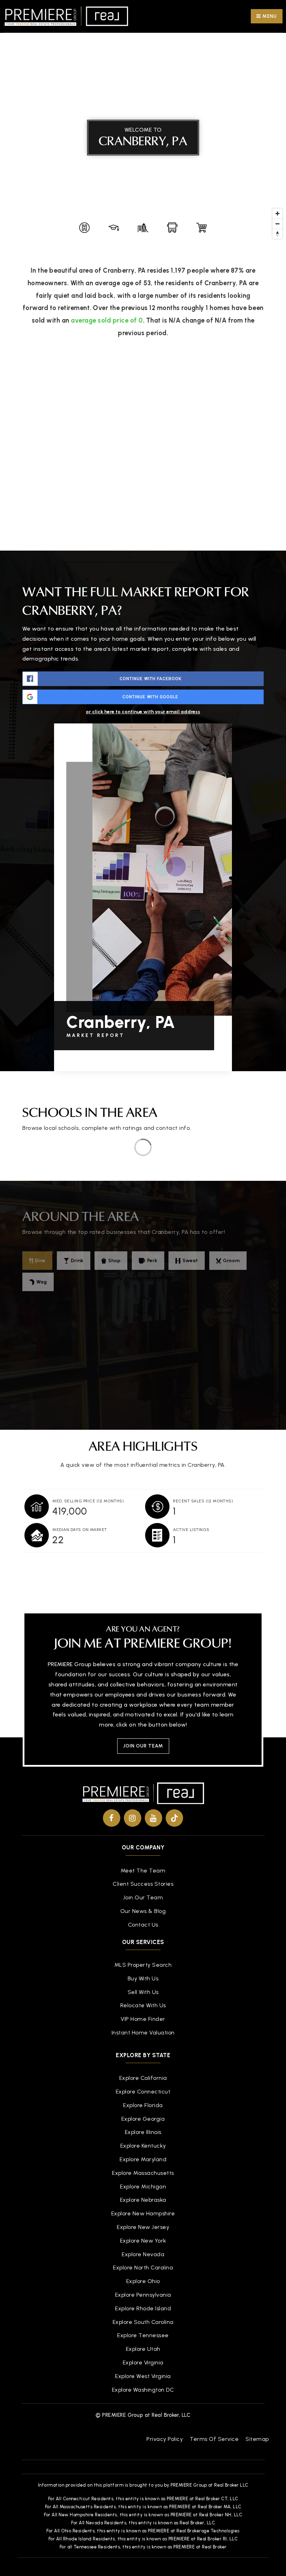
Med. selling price (88, 1501)
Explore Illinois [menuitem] (143, 2132)
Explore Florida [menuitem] (143, 2105)
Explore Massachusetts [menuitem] (143, 2173)
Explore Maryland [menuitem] (143, 2159)
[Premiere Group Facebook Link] (112, 1818)
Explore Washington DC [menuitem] (143, 2390)
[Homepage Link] (66, 16)
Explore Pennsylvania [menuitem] (143, 2295)
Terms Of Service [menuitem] (214, 2439)
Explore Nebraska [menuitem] (143, 2200)
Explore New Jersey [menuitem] (143, 2227)
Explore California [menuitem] (143, 2078)
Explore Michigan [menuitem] (143, 2187)
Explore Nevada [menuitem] (143, 2254)
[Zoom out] (277, 224)
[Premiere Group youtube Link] (153, 1818)
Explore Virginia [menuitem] (143, 2362)
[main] (143, 795)
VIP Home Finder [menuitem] (143, 2019)
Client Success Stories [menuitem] (143, 1884)
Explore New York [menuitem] (143, 2241)
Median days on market (80, 1530)
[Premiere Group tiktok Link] (174, 1818)
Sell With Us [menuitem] (143, 1992)
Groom (231, 1261)
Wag (42, 1282)
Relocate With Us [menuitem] (143, 2005)
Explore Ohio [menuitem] (143, 2281)
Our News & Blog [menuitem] (143, 1911)
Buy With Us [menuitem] (143, 1978)
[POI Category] (84, 228)
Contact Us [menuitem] (143, 1925)
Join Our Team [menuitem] (143, 1897)
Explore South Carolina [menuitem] (143, 2322)
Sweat (190, 1261)
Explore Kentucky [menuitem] (143, 2146)
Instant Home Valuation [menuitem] (143, 2033)
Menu (269, 16)
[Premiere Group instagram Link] (133, 1818)
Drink (77, 1261)
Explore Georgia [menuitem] (143, 2119)
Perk (152, 1261)
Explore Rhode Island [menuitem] (143, 2308)
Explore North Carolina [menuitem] (143, 2268)
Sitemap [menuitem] (257, 2439)
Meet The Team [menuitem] (143, 1871)
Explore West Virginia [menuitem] (143, 2376)
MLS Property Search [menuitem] (143, 1965)
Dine (40, 1261)
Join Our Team (143, 1746)
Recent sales (203, 1501)
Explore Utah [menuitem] (143, 2349)
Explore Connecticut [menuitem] (143, 2092)
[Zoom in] (277, 214)
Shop (114, 1261)
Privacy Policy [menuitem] (165, 2439)
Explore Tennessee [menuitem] (143, 2335)
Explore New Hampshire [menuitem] (143, 2213)
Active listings (191, 1530)
